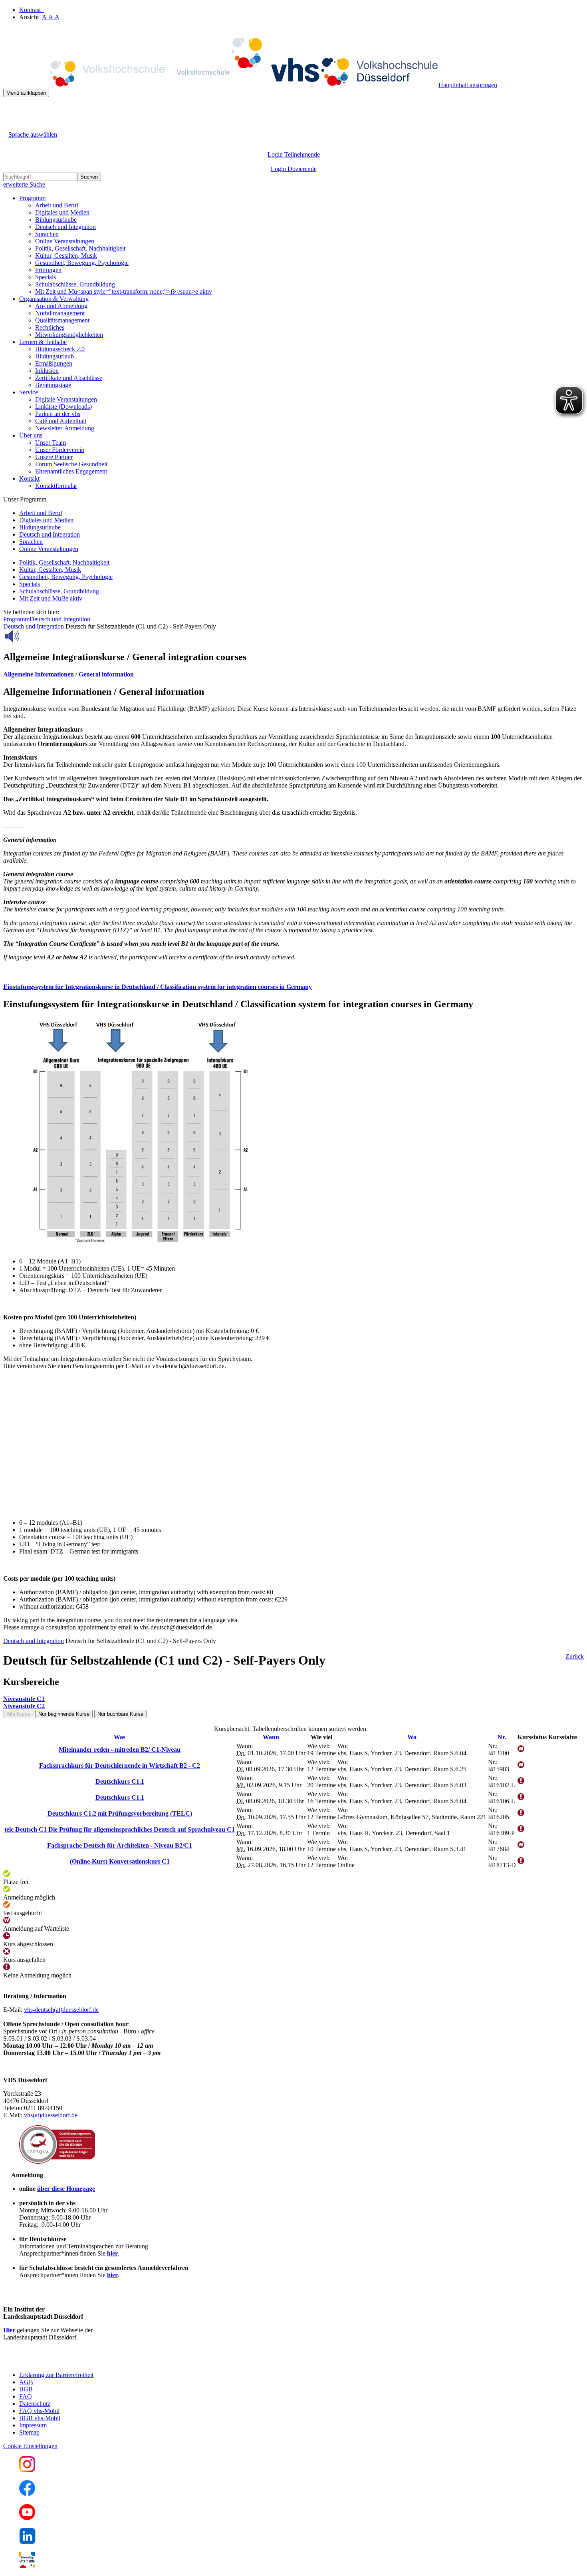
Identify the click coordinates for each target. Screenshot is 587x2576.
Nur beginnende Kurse (64, 1714)
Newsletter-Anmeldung (65, 428)
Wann (271, 1737)
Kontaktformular (56, 486)
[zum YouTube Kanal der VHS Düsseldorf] (27, 2518)
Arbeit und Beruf (57, 205)
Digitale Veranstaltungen (66, 399)
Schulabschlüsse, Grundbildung (75, 284)
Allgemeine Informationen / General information (68, 674)
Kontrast (32, 10)
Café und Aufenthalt (61, 421)
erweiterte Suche (24, 184)
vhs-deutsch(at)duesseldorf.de (61, 2010)
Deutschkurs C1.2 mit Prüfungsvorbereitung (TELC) (120, 1813)
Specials (46, 277)
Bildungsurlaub (55, 356)
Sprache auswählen (33, 134)
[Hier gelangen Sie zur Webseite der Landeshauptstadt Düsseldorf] (59, 2361)
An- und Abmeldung (61, 306)
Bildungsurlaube (56, 220)
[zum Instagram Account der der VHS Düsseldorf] (27, 2470)
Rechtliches (50, 327)
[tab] (293, 674)
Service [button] (29, 392)
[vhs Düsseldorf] (221, 85)
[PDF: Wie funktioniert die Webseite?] (10, 109)
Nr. (502, 1737)
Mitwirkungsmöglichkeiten (69, 335)
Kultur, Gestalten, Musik (66, 256)
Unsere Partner (54, 457)
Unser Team (51, 443)
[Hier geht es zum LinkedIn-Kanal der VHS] (27, 2542)
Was (120, 1737)
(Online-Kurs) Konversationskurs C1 (120, 1861)
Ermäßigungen (54, 363)
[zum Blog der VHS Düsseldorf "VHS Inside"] (27, 2566)
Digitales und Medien (62, 212)
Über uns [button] (31, 435)
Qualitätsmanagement (62, 320)
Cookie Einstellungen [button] (30, 2446)
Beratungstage (53, 385)
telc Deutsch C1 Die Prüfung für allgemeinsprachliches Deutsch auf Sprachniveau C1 (120, 1829)
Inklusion (47, 371)
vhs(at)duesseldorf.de (51, 2115)
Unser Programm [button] (25, 499)
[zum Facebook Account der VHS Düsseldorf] (27, 2494)
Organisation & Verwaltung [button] (54, 299)
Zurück (575, 1656)
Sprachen (47, 234)
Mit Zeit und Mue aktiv (51, 598)
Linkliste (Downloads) (63, 407)
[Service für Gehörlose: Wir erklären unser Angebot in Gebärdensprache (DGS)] (10, 125)
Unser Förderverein (60, 450)
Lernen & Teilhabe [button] (43, 342)
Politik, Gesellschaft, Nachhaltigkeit (80, 248)
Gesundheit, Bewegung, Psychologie (82, 263)
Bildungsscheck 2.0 (60, 349)
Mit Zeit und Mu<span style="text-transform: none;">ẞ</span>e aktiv (124, 291)
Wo (412, 1737)
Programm (16, 619)
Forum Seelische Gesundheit (71, 464)
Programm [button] (32, 198)
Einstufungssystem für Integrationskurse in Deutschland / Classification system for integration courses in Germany (158, 987)
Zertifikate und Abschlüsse (69, 378)
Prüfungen (48, 270)
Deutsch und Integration (65, 227)
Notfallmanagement (60, 313)
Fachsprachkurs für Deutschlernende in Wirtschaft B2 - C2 (120, 1765)
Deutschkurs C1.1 (120, 1781)
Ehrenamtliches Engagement (71, 471)
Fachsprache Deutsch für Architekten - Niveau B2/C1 (120, 1845)
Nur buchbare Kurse (120, 1714)
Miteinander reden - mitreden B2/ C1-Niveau (120, 1749)
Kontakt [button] (29, 478)
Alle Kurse (18, 1714)
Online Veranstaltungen (65, 241)
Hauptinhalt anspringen (468, 85)
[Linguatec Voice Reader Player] (30, 636)
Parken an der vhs (58, 414)
